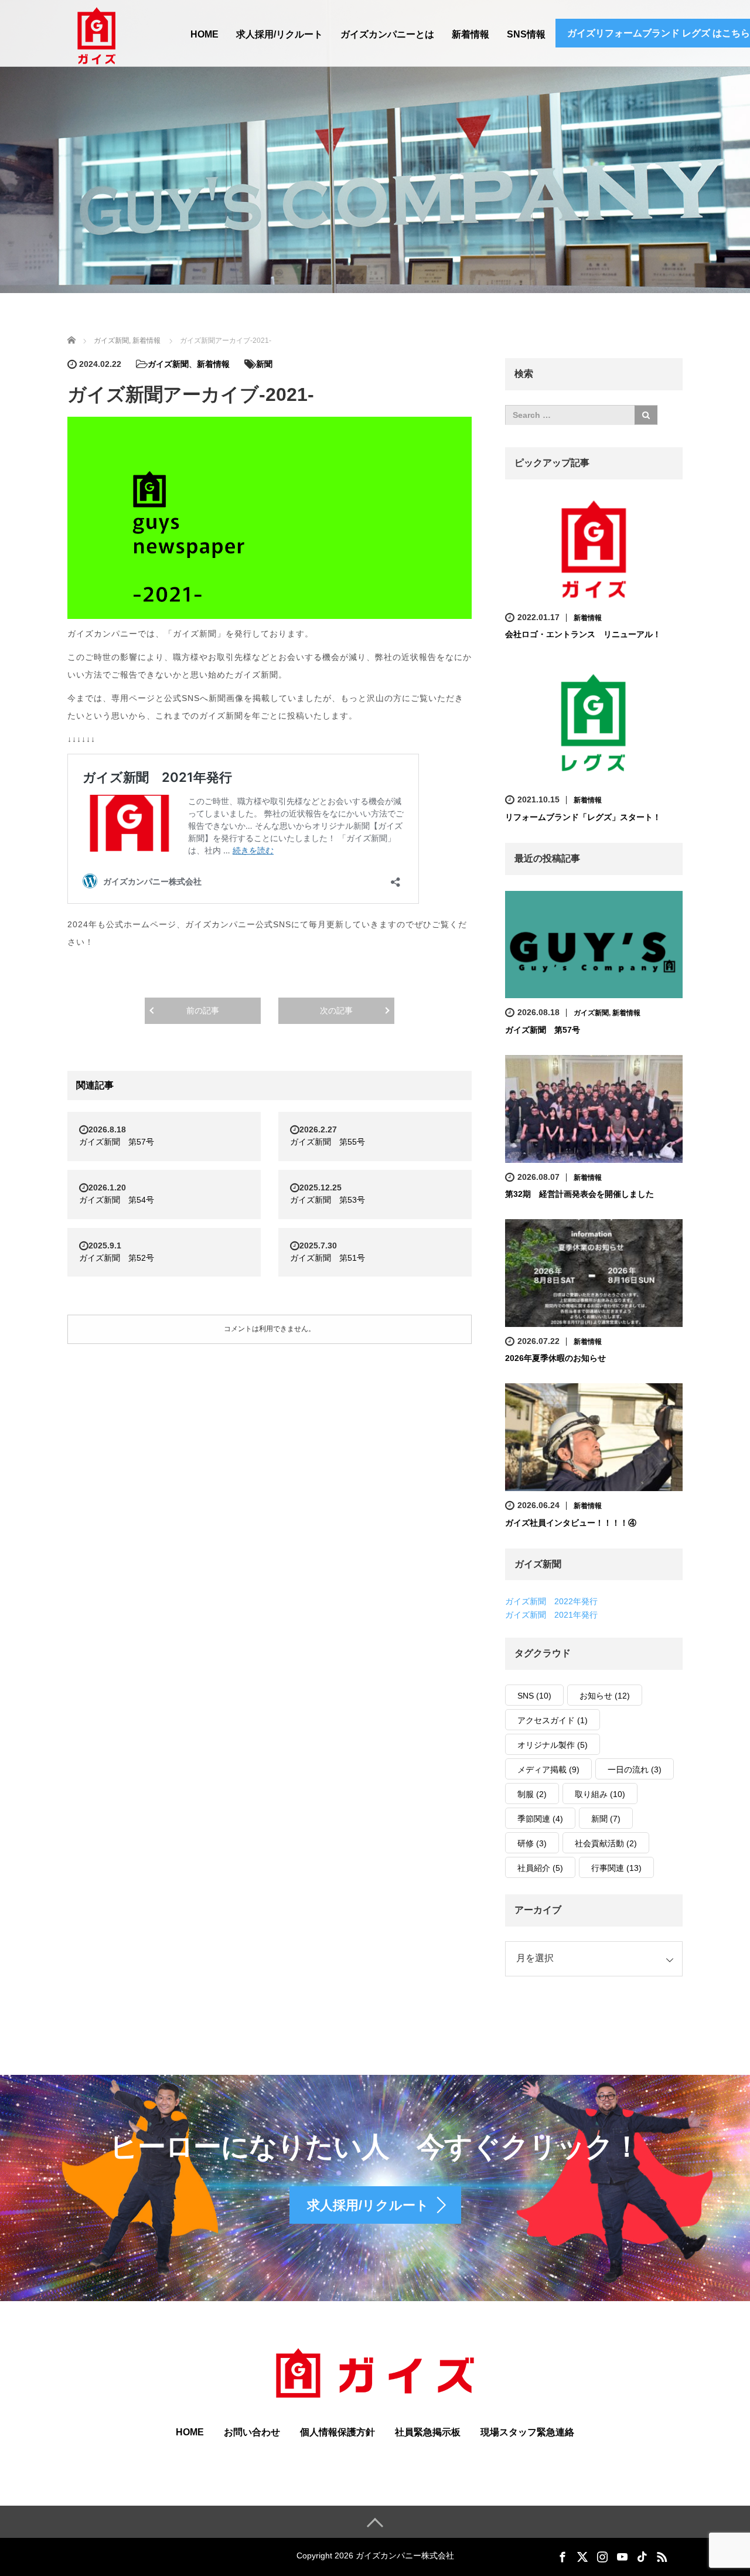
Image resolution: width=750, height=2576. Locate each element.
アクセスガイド (553, 1720)
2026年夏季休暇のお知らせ (555, 1358)
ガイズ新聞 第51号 (328, 1258)
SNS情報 (526, 34)
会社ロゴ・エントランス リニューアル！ (583, 634)
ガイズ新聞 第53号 (328, 1200)
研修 (532, 1843)
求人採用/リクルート (279, 34)
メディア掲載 (548, 1769)
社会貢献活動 (606, 1843)
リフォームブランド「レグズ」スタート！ (583, 817)
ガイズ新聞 (168, 364)
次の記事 (336, 1010)
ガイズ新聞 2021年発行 (551, 1615)
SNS (534, 1696)
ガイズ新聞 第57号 (117, 1142)
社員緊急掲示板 (428, 2432)
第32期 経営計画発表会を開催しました (579, 1194)
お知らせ (605, 1696)
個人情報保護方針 (337, 2432)
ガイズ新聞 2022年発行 (551, 1601)
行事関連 (616, 1868)
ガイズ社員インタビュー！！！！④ (571, 1523)
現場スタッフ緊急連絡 (527, 2432)
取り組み (600, 1794)
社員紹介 (540, 1868)
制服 (532, 1794)
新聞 (264, 364)
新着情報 (471, 34)
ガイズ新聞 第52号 (117, 1258)
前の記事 (203, 1010)
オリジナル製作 (553, 1745)
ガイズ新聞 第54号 (117, 1200)
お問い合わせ (252, 2432)
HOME (204, 34)
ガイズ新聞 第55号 (328, 1142)
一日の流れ (635, 1769)
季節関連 (540, 1819)
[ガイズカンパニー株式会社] (97, 35)
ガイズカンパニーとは (387, 34)
